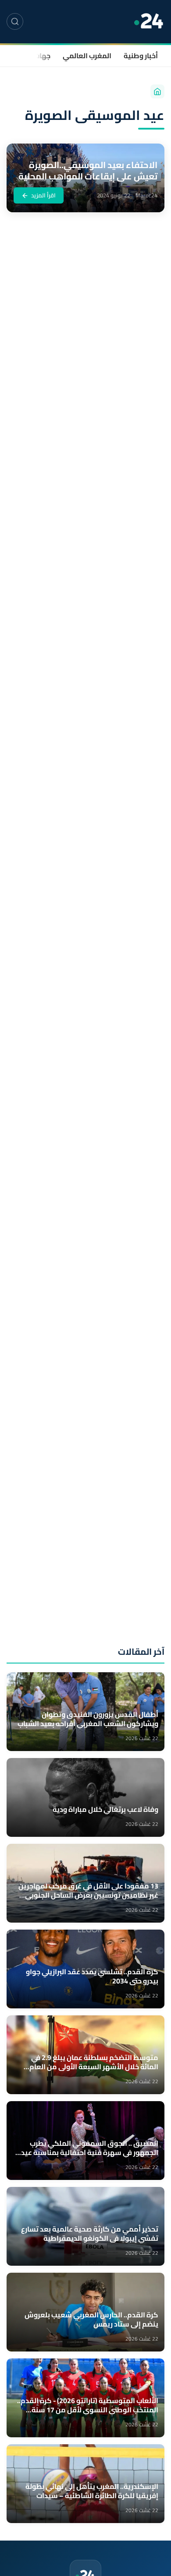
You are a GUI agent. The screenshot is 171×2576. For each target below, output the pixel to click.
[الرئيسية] (157, 91)
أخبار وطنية (141, 56)
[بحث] (15, 21)
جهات (42, 56)
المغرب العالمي (87, 56)
